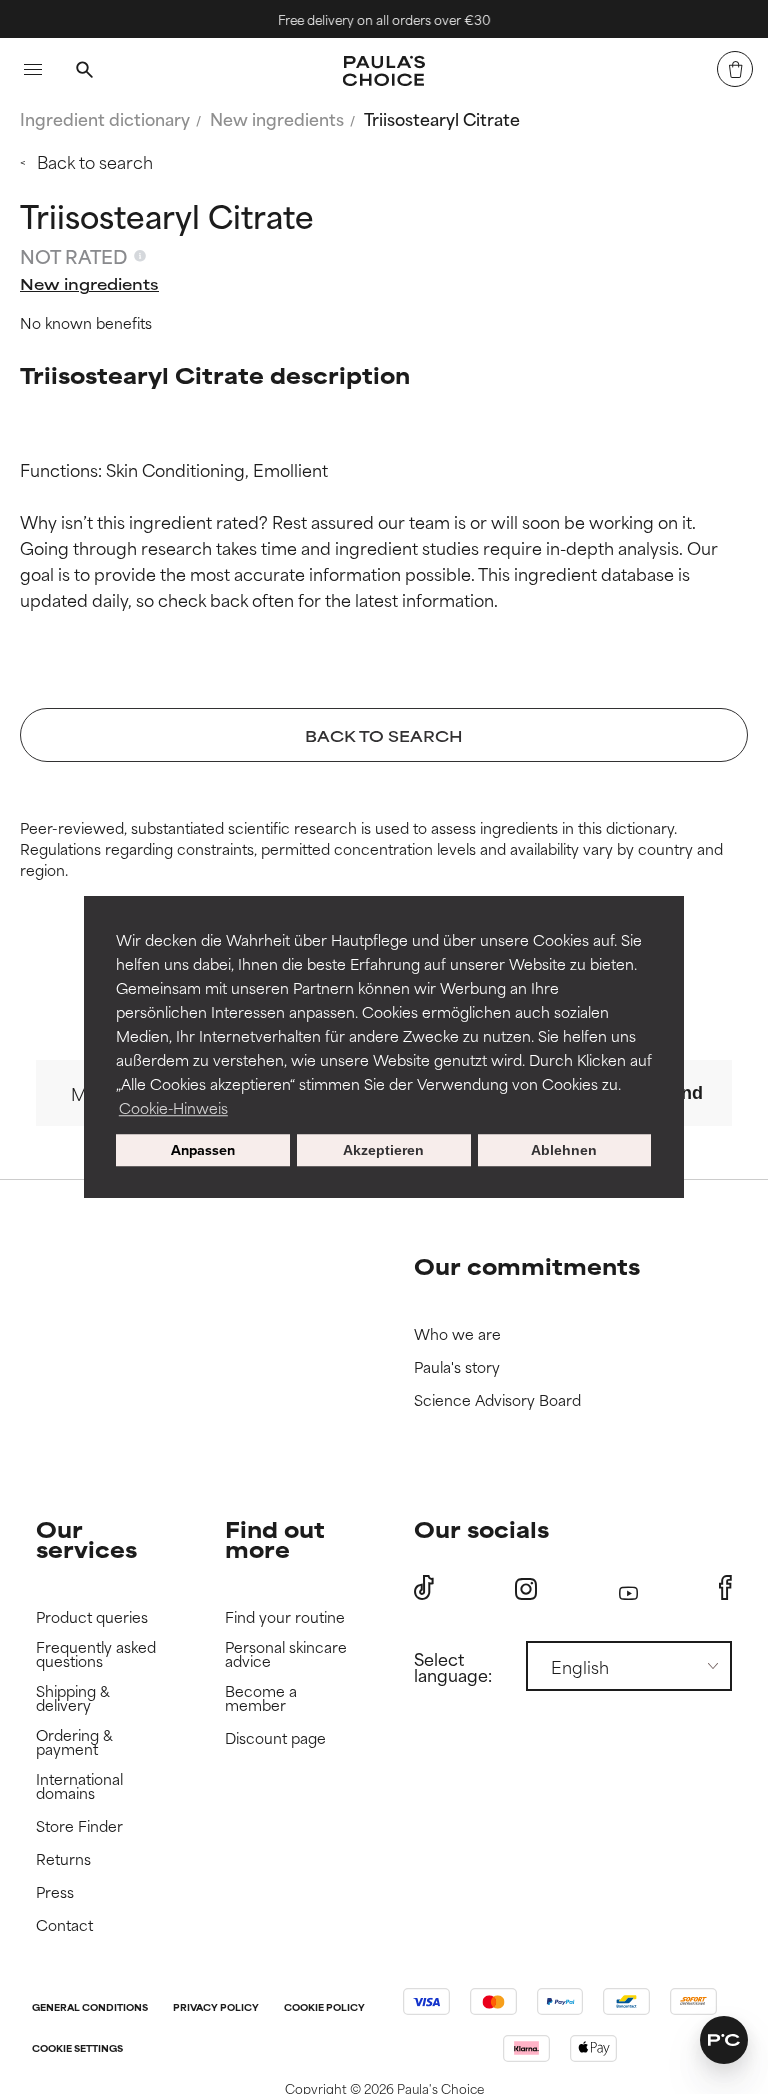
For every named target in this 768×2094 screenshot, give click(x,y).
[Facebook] (725, 1588)
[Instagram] (526, 1588)
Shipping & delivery (73, 1698)
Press (55, 1892)
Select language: (453, 1666)
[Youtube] (628, 1588)
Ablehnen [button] (564, 1150)
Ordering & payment (74, 1742)
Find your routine (285, 1617)
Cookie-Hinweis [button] (173, 1107)
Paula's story (457, 1367)
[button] (724, 2040)
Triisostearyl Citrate (442, 118)
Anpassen (203, 1150)
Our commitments (527, 1265)
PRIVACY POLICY (216, 2008)
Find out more (275, 1538)
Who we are (457, 1334)
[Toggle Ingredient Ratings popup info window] (140, 256)
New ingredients (277, 118)
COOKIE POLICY (324, 2008)
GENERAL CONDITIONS (90, 2008)
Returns (63, 1859)
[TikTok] (424, 1588)
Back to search (95, 161)
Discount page (275, 1738)
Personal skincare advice (286, 1654)
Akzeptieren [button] (383, 1150)
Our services (86, 1538)
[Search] (84, 72)
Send (681, 1093)
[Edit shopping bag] (735, 69)
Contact (64, 1925)
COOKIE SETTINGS (77, 2049)
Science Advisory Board (497, 1400)
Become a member (261, 1698)
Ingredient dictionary (105, 118)
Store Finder (79, 1826)
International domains (79, 1786)
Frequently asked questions (96, 1654)
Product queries (92, 1617)
